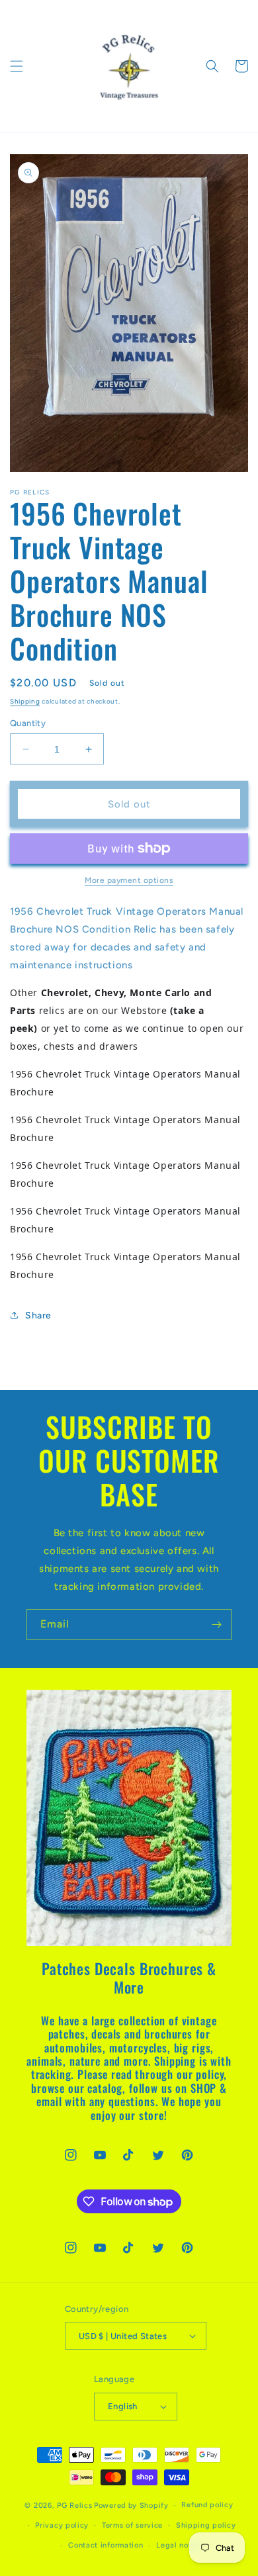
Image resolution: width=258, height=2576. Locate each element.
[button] (17, 66)
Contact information (106, 2545)
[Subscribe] (216, 1625)
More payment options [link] (129, 880)
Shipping (25, 701)
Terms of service (132, 2525)
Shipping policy (206, 2525)
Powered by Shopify (131, 2506)
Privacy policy (62, 2525)
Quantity (28, 723)
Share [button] (38, 1315)
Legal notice (179, 2545)
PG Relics (74, 2506)
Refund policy (207, 2505)
